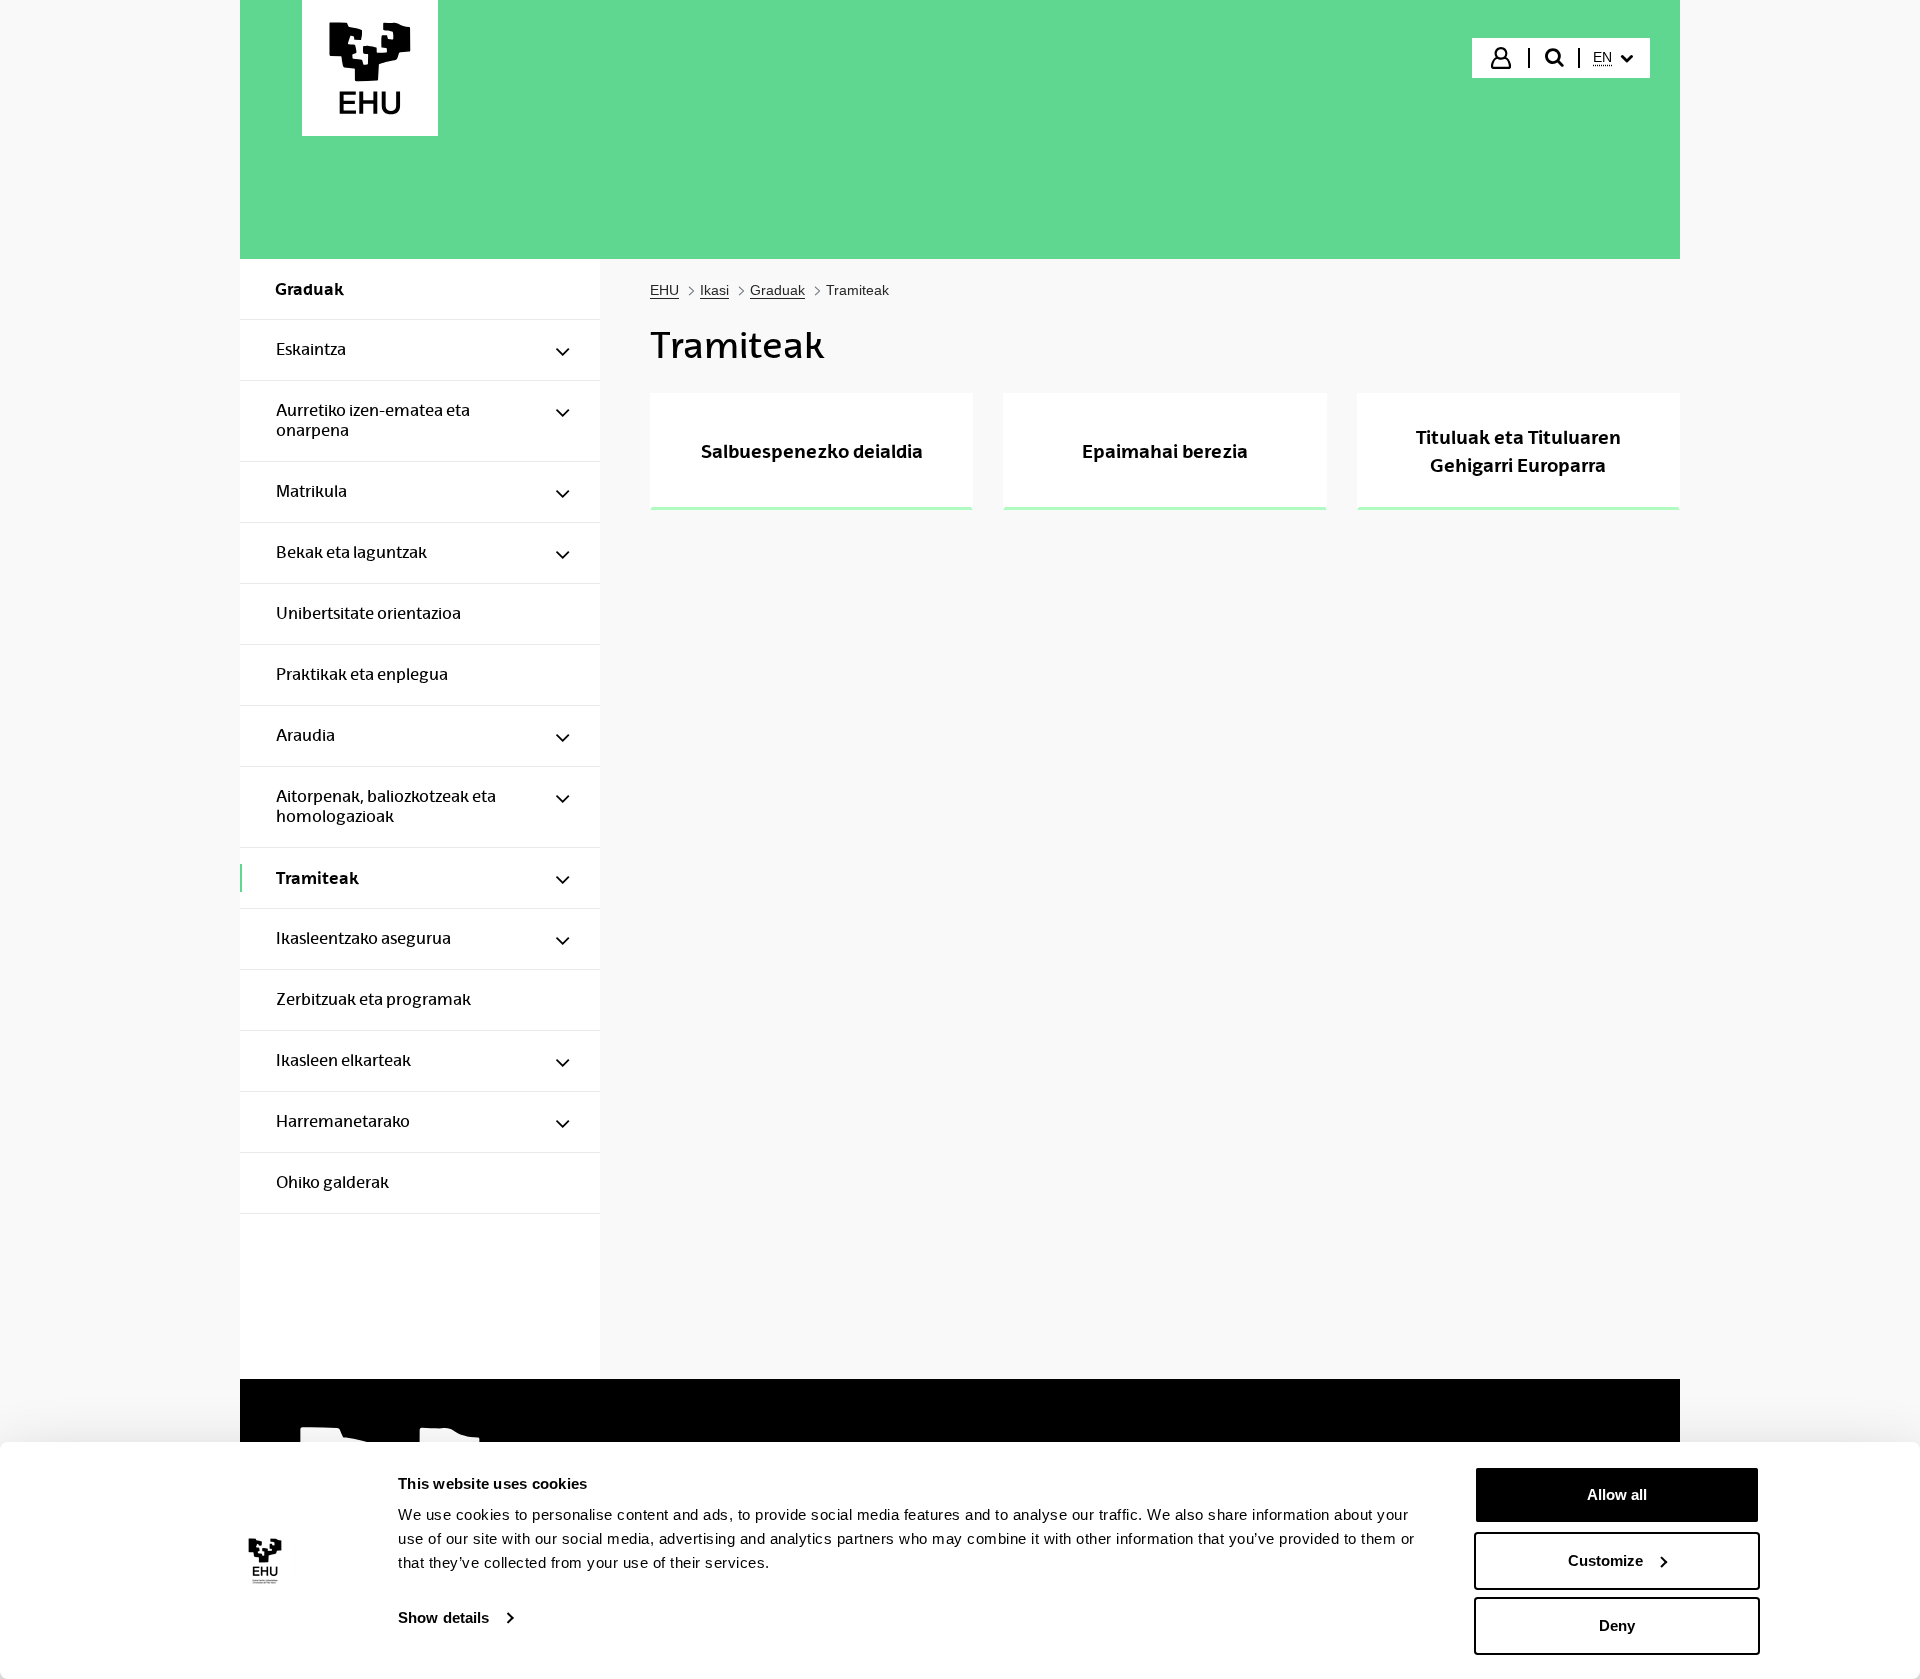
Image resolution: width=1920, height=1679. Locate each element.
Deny (1617, 1625)
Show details (443, 1617)
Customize (1605, 1560)
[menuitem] (1613, 58)
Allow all (1617, 1494)
